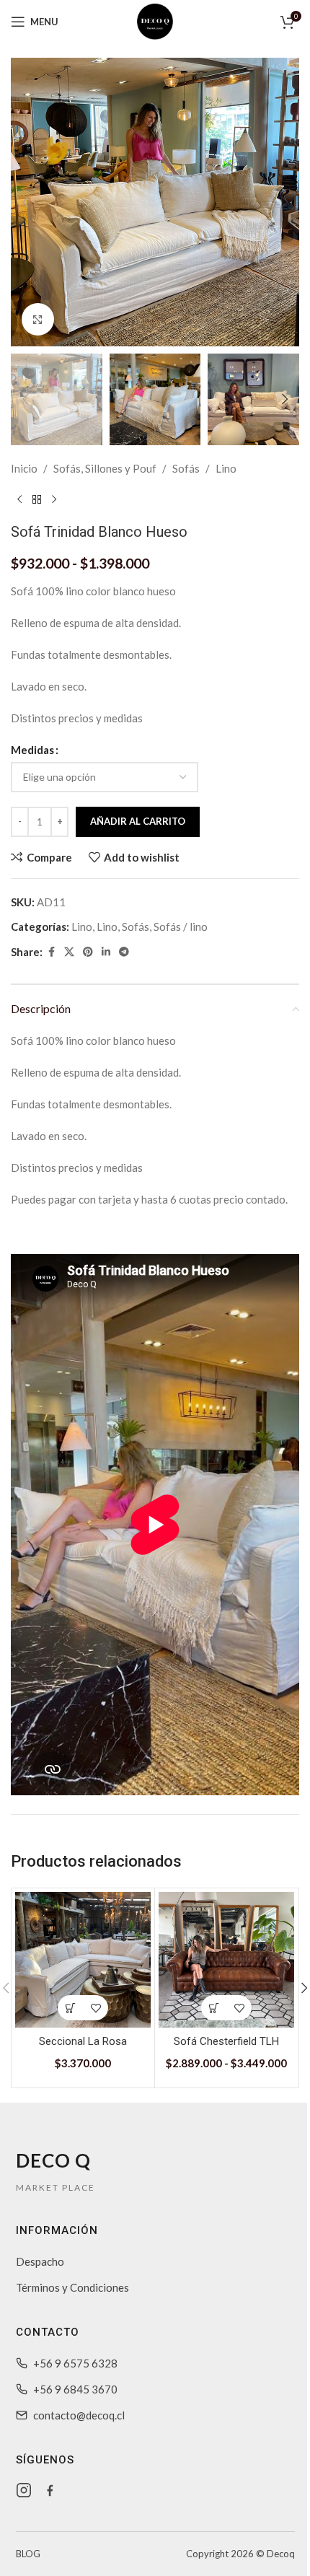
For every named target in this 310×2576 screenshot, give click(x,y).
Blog (28, 2554)
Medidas (32, 750)
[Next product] (54, 500)
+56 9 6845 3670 (75, 2389)
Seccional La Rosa (83, 2041)
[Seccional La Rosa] (83, 1960)
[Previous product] (19, 500)
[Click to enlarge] (38, 319)
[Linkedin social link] (106, 952)
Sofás (186, 468)
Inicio (24, 468)
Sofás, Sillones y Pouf (105, 468)
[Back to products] (37, 500)
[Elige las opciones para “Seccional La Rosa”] (70, 2008)
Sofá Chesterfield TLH (226, 2041)
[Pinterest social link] (88, 952)
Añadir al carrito (138, 821)
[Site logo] (155, 20)
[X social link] (69, 952)
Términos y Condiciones (72, 2287)
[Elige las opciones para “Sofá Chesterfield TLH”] (214, 2008)
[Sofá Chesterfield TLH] (226, 1960)
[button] (25, 202)
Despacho (40, 2261)
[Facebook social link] (51, 952)
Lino (226, 468)
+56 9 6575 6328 (75, 2363)
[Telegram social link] (124, 952)
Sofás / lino (181, 926)
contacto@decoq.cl (79, 2415)
